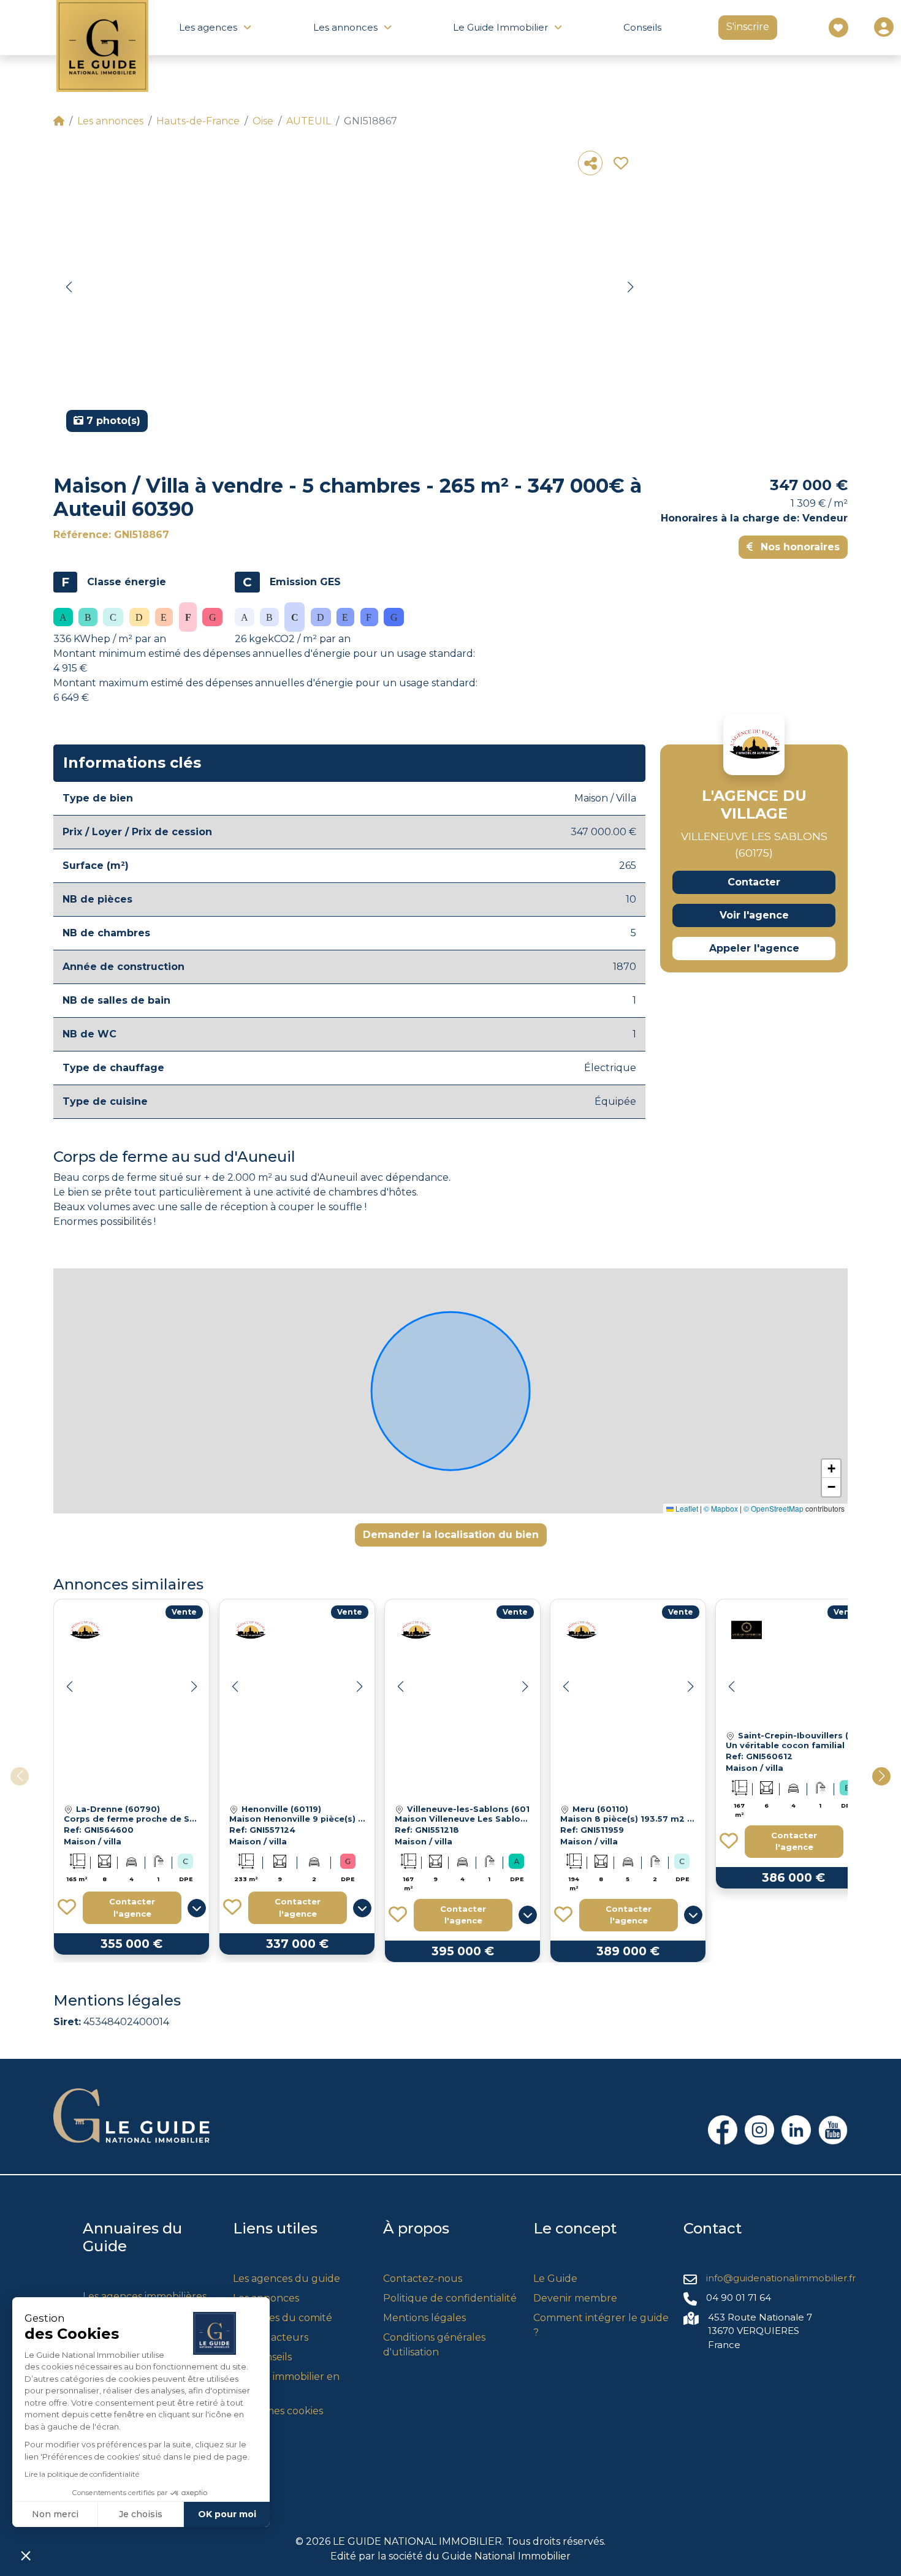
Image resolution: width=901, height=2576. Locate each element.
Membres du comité (283, 2318)
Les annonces (110, 121)
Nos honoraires (799, 547)
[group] (349, 292)
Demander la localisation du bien (451, 1535)
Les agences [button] (208, 27)
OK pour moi (227, 2514)
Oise (263, 121)
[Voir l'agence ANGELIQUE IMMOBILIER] (747, 1630)
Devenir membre (575, 2298)
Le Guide (555, 2279)
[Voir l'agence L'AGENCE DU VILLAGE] (754, 744)
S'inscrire (748, 27)
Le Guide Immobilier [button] (500, 27)
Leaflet (686, 1508)
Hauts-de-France (198, 121)
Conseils (642, 27)
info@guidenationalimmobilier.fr (781, 2278)
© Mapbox (721, 1508)
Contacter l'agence (132, 1907)
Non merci (55, 2514)
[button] (69, 287)
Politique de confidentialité (450, 2298)
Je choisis (141, 2514)
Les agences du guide (287, 2279)
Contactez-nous (423, 2279)
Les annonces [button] (345, 27)
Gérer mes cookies (278, 2411)
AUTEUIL (309, 121)
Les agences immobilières (145, 2296)
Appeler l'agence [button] (754, 948)
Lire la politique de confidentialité (82, 2474)
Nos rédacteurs (271, 2337)
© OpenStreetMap (774, 1508)
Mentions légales (424, 2318)
